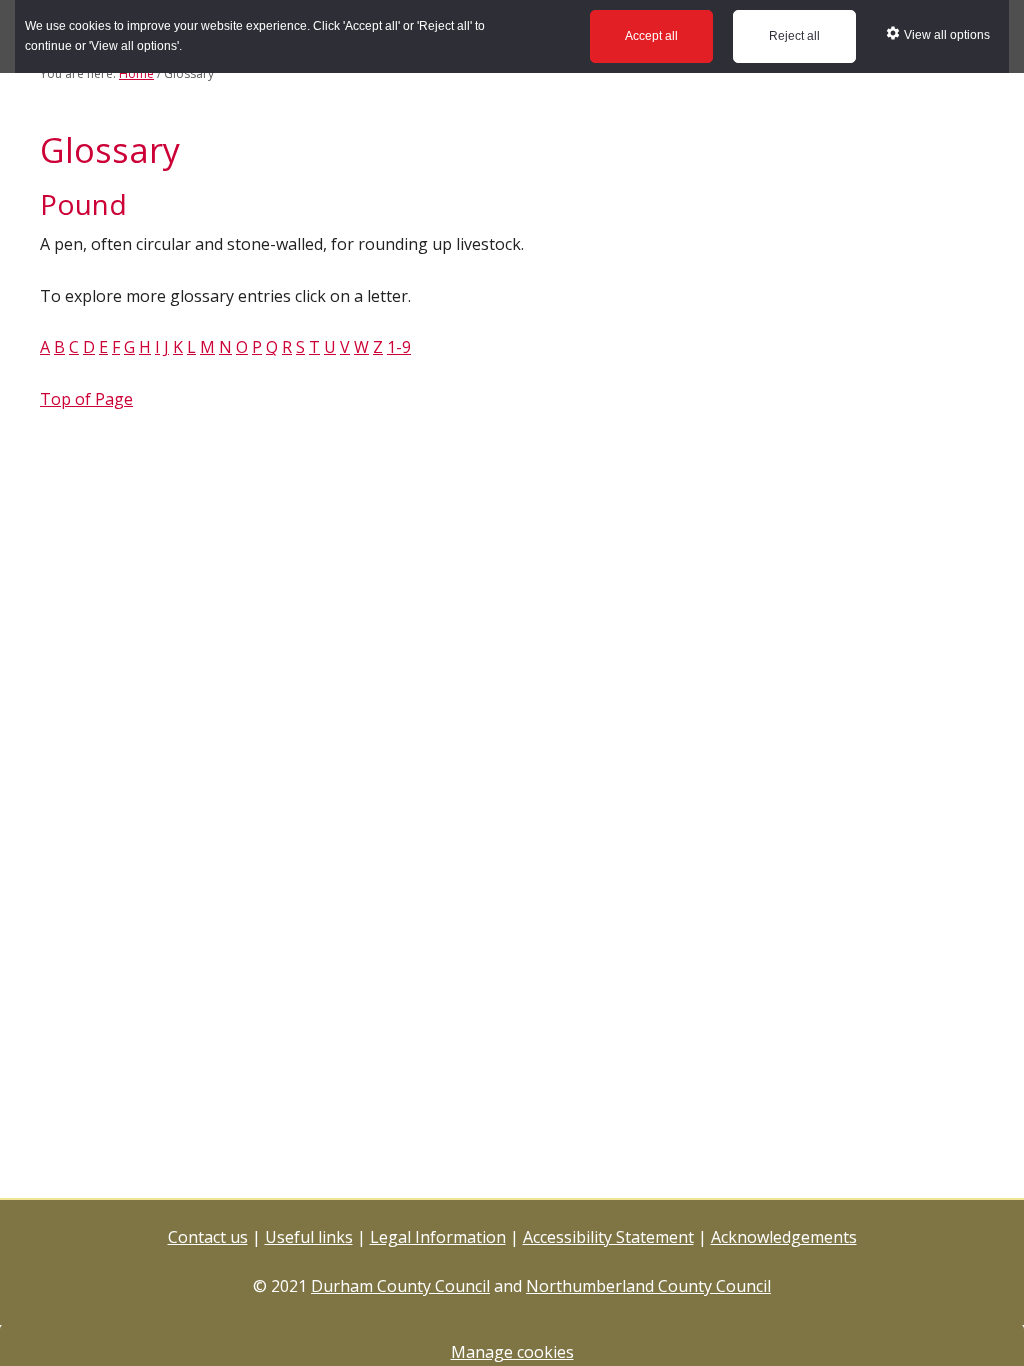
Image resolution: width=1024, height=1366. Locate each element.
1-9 (399, 347)
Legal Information (438, 1237)
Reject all (794, 36)
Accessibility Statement (608, 1237)
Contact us (208, 1237)
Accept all (651, 36)
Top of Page (86, 399)
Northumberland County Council (648, 1286)
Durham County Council (400, 1286)
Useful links (309, 1237)
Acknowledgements (784, 1237)
